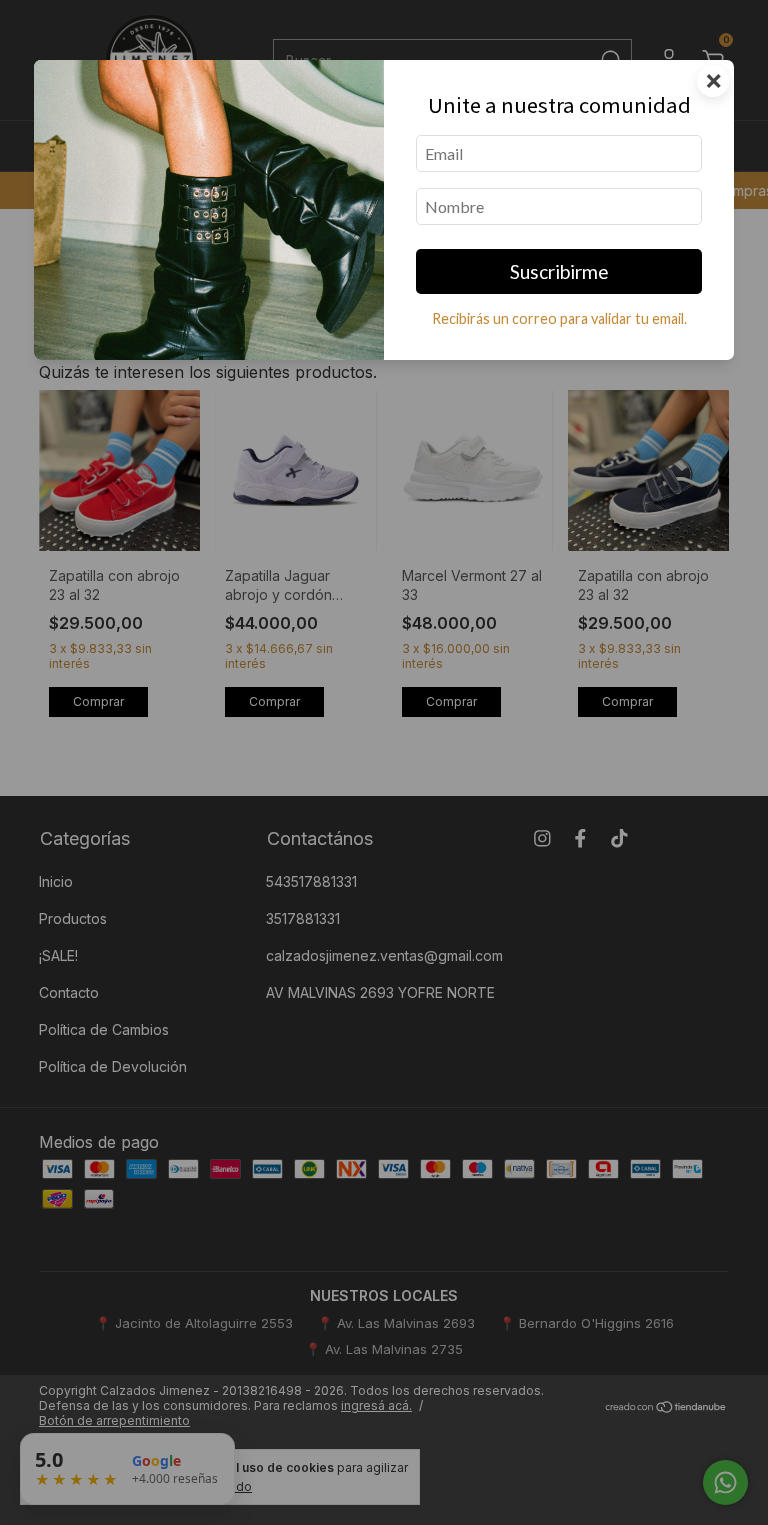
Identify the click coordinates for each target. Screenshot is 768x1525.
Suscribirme (559, 271)
